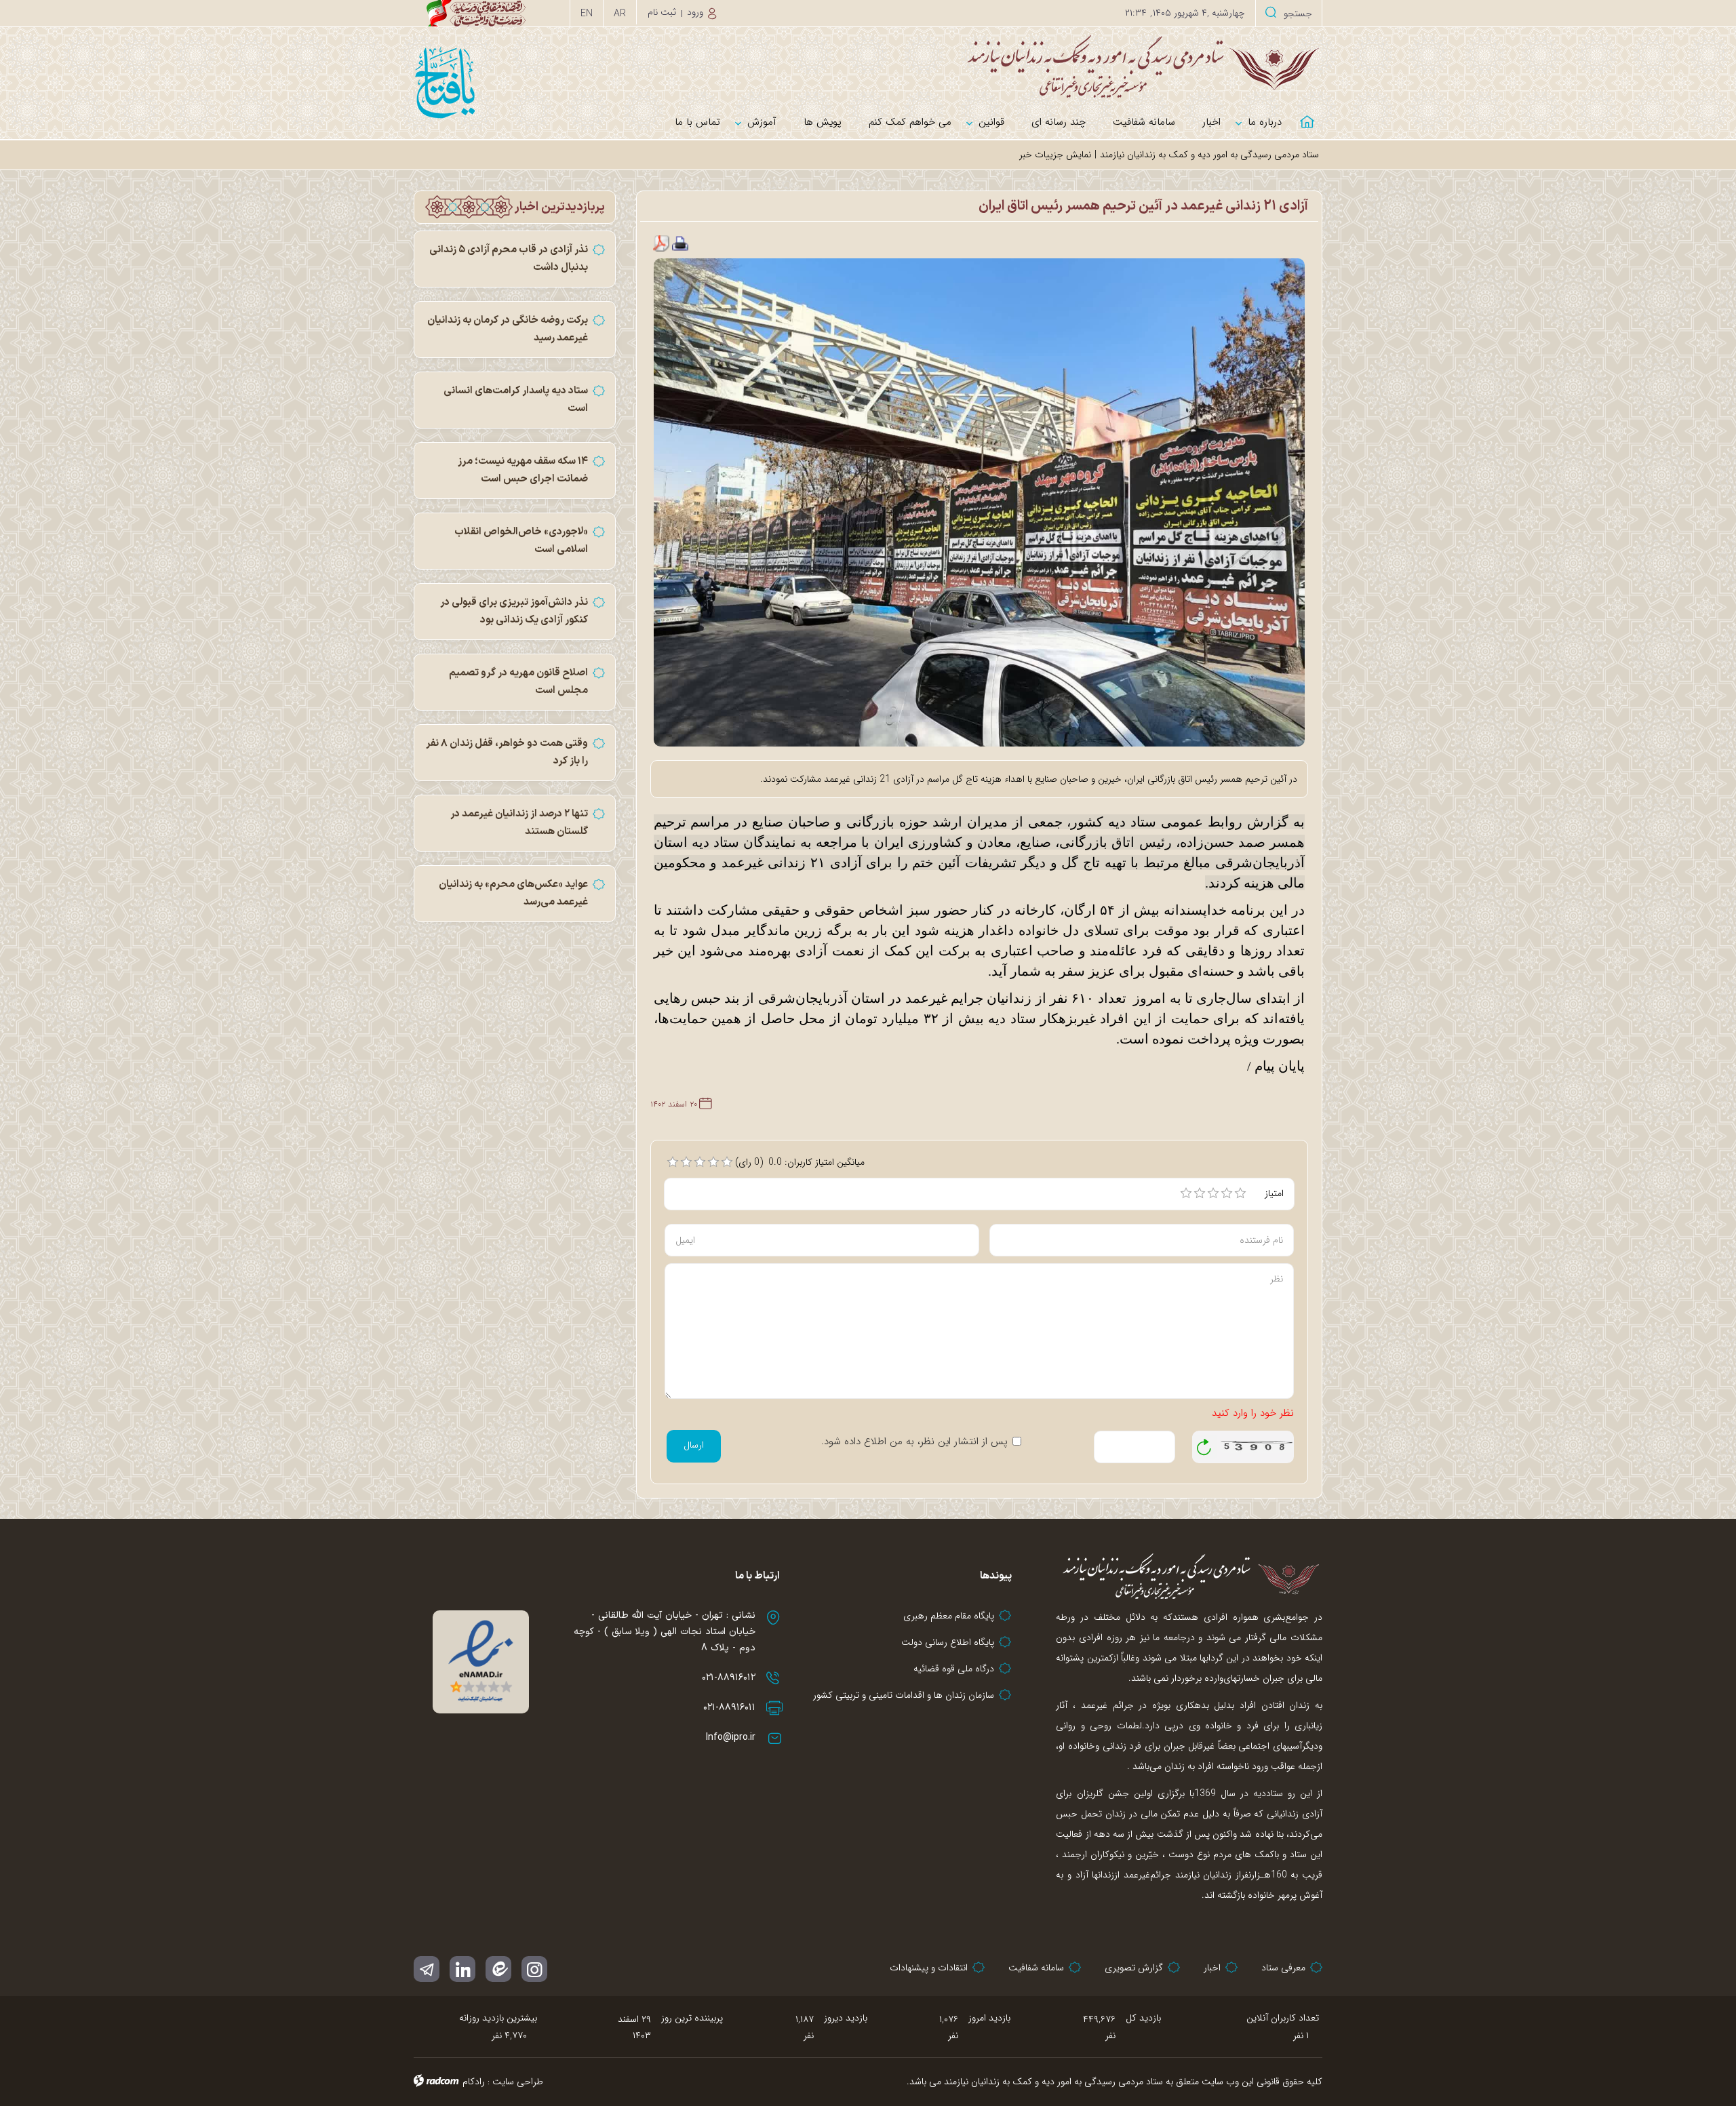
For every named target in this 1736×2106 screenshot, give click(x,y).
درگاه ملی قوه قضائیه (954, 1669)
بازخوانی (1204, 1444)
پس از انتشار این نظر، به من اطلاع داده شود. (914, 1442)
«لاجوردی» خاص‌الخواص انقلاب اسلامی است (521, 541)
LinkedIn (462, 1969)
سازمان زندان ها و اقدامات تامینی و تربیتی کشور (904, 1695)
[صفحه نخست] (1309, 114)
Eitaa (498, 1969)
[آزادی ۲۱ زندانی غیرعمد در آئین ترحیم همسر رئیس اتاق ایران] (980, 502)
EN (587, 14)
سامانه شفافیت (1036, 1968)
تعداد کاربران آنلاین (1283, 2018)
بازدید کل (1143, 2018)
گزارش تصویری (1134, 1968)
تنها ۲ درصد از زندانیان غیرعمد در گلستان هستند (519, 823)
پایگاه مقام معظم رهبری (949, 1616)
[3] (1213, 1193)
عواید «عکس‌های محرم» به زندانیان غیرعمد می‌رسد (513, 893)
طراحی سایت (518, 2082)
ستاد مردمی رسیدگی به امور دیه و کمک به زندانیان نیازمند (1209, 155)
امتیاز (1274, 1193)
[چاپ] (680, 243)
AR (620, 14)
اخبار (1212, 1968)
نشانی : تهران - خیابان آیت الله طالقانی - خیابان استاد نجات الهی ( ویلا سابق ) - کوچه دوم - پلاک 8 (665, 1632)
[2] (1200, 1193)
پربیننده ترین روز (692, 2018)
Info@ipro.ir (731, 1737)
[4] (1227, 1193)
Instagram (534, 1969)
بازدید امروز (989, 2018)
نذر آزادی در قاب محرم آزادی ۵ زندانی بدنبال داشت (509, 259)
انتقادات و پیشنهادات (929, 1968)
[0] (673, 1162)
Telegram (427, 1969)
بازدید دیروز (846, 2018)
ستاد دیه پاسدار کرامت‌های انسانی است (516, 400)
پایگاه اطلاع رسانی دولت (948, 1642)
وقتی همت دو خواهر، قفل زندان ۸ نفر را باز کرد (507, 752)
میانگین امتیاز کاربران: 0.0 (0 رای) (800, 1162)
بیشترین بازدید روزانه (498, 2018)
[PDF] (661, 243)
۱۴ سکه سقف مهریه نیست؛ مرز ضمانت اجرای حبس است (523, 470)
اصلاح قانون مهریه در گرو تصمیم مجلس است (518, 682)
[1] (1186, 1193)
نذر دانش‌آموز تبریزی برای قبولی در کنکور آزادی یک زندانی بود (514, 611)
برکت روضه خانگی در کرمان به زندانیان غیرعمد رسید (508, 329)
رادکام (474, 2082)
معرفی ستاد (1283, 1968)
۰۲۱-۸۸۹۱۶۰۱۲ (729, 1678)
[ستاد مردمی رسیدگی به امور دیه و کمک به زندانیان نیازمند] (868, 66)
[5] (1240, 1193)
